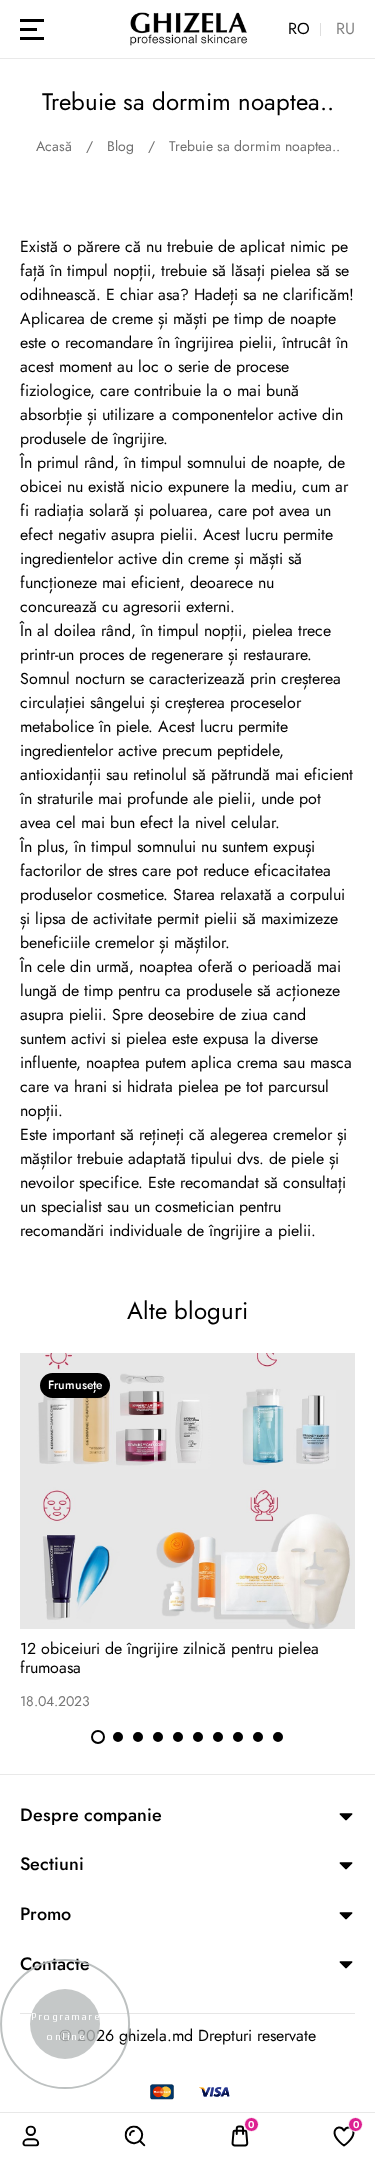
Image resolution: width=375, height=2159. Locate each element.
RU (345, 29)
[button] (98, 1737)
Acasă (54, 146)
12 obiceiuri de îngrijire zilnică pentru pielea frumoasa (169, 1658)
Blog (120, 146)
